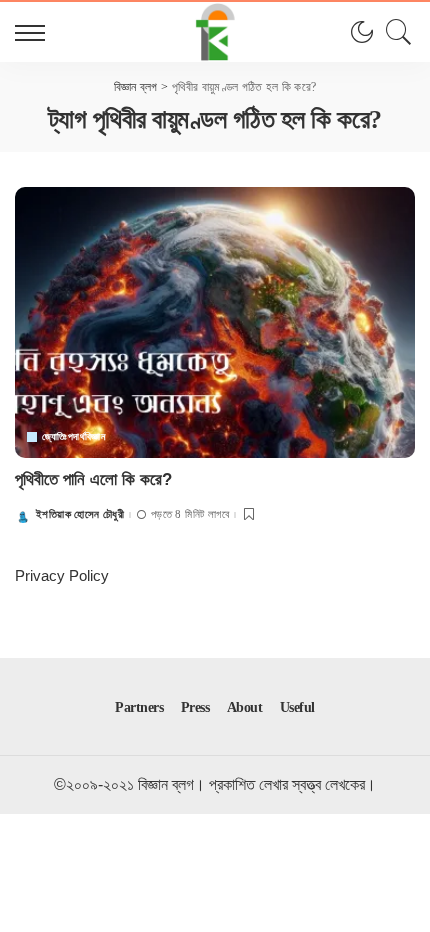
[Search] (394, 32)
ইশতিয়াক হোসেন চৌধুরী (80, 514)
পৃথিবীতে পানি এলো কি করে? (93, 479)
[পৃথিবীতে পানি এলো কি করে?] (215, 322)
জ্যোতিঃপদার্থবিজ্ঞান (73, 437)
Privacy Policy (62, 575)
